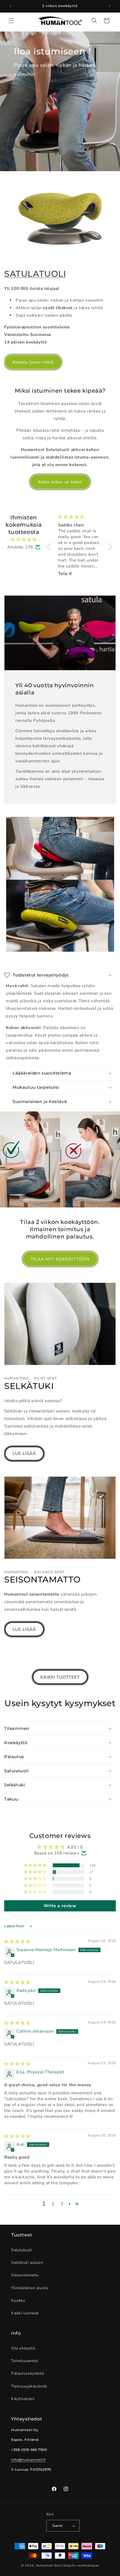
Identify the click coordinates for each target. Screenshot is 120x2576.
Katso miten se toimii (60, 482)
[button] (11, 21)
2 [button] (53, 2204)
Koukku (18, 2301)
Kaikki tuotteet (25, 2313)
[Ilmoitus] (110, 6)
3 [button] (62, 2204)
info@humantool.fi (28, 2460)
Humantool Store (49, 2566)
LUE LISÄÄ (24, 1453)
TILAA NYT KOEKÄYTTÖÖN (60, 1259)
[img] (24, 539)
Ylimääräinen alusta (30, 2288)
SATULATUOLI (35, 274)
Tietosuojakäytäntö (29, 2386)
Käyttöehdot (23, 2399)
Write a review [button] (60, 1906)
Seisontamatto (25, 2275)
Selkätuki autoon (27, 2263)
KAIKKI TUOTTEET (60, 1677)
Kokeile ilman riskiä (33, 362)
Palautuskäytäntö (28, 2373)
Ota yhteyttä (23, 2348)
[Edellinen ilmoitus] (10, 6)
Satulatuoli (22, 2250)
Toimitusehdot (25, 2361)
